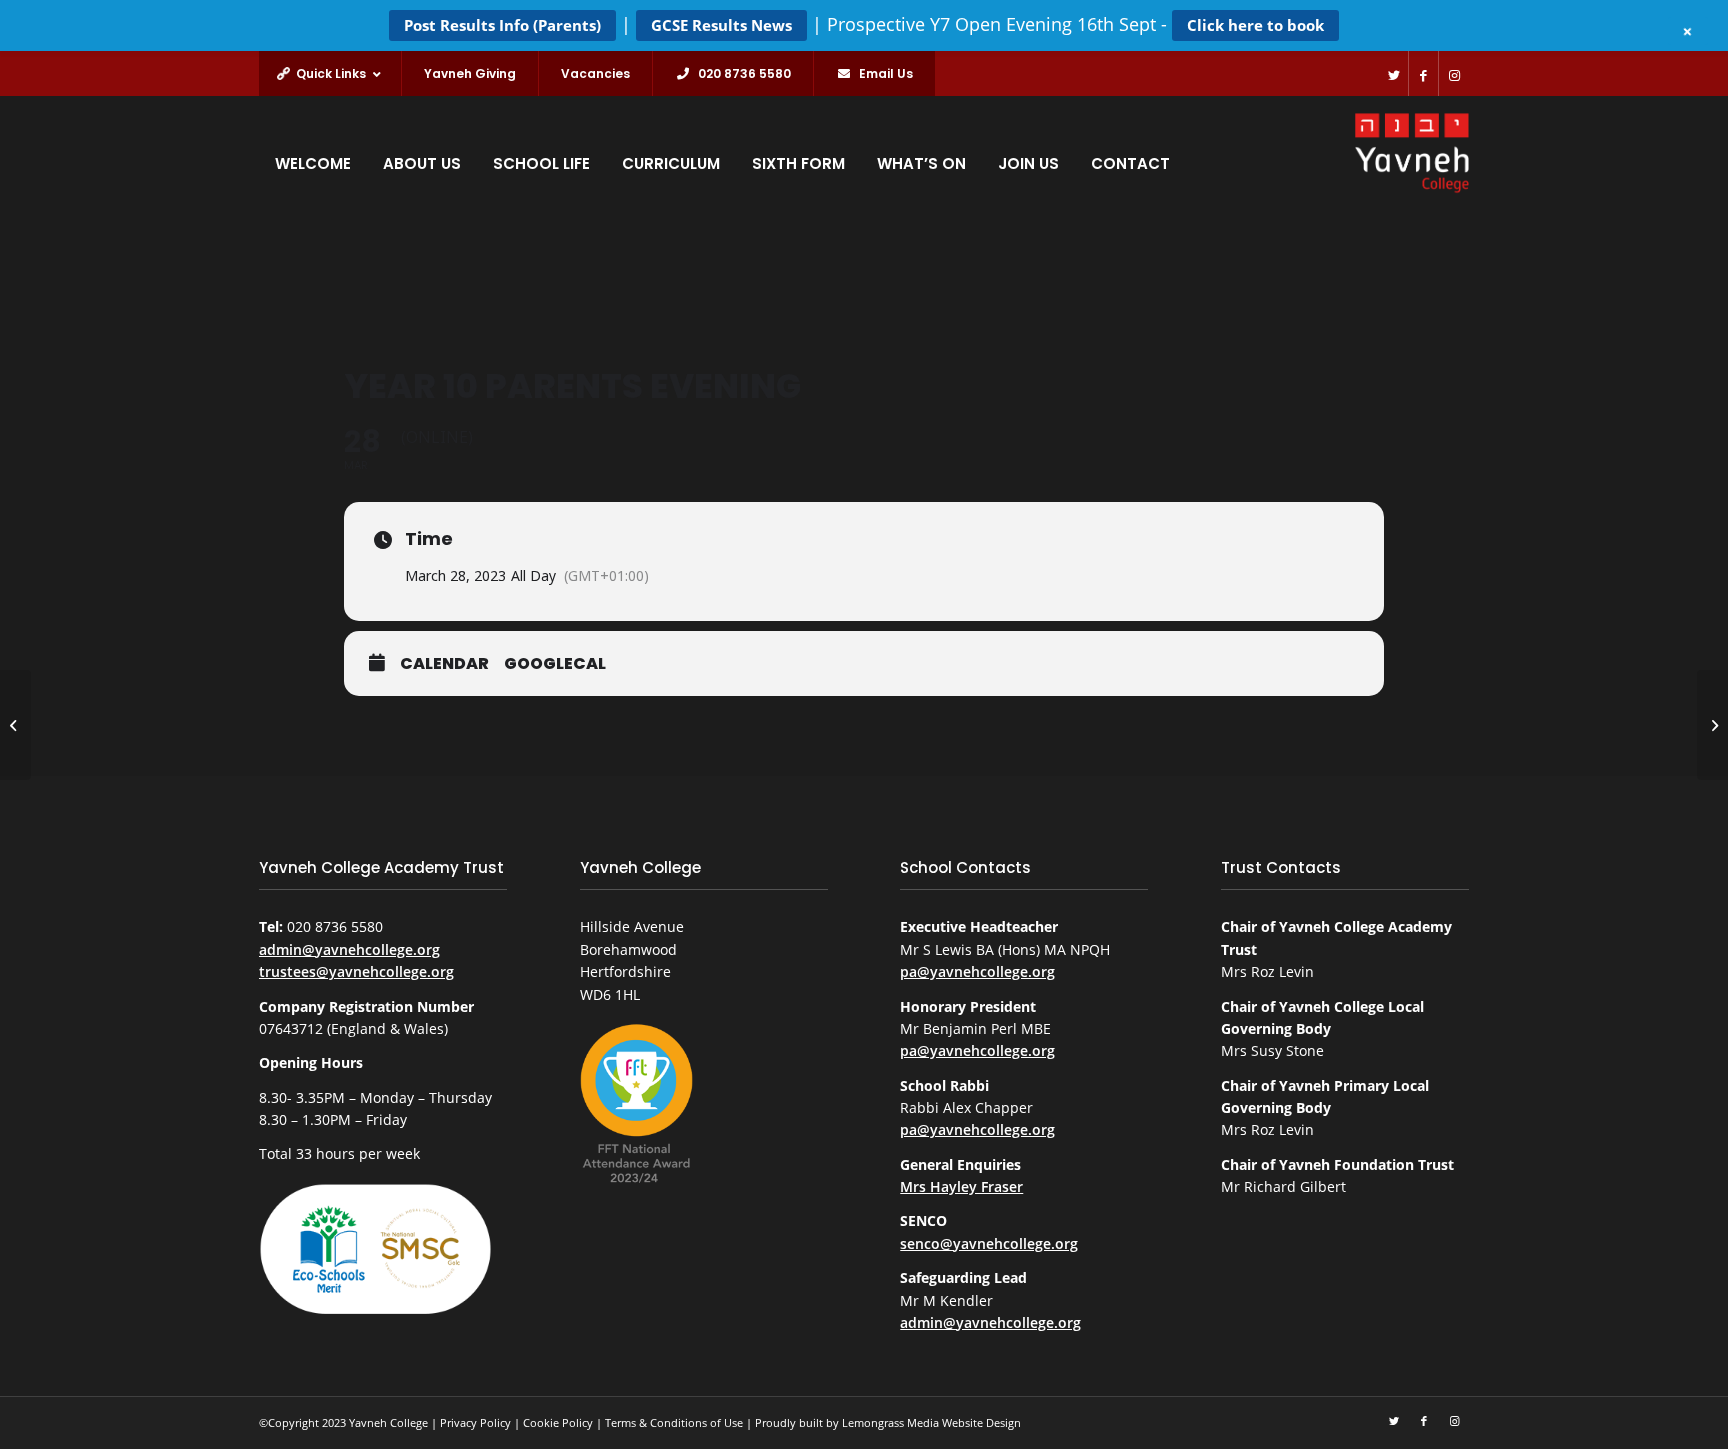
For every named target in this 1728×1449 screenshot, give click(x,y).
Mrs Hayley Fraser (961, 1186)
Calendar (444, 665)
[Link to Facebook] (1423, 73)
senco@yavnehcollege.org (989, 1243)
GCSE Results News (721, 25)
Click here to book (1255, 25)
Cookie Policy (558, 1422)
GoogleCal (555, 665)
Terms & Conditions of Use (674, 1422)
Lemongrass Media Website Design (931, 1422)
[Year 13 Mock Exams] (15, 725)
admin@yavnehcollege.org (349, 949)
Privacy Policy (475, 1422)
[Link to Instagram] (1454, 73)
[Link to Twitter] (1393, 73)
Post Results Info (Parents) (502, 25)
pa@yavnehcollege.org (977, 971)
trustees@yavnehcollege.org (356, 971)
